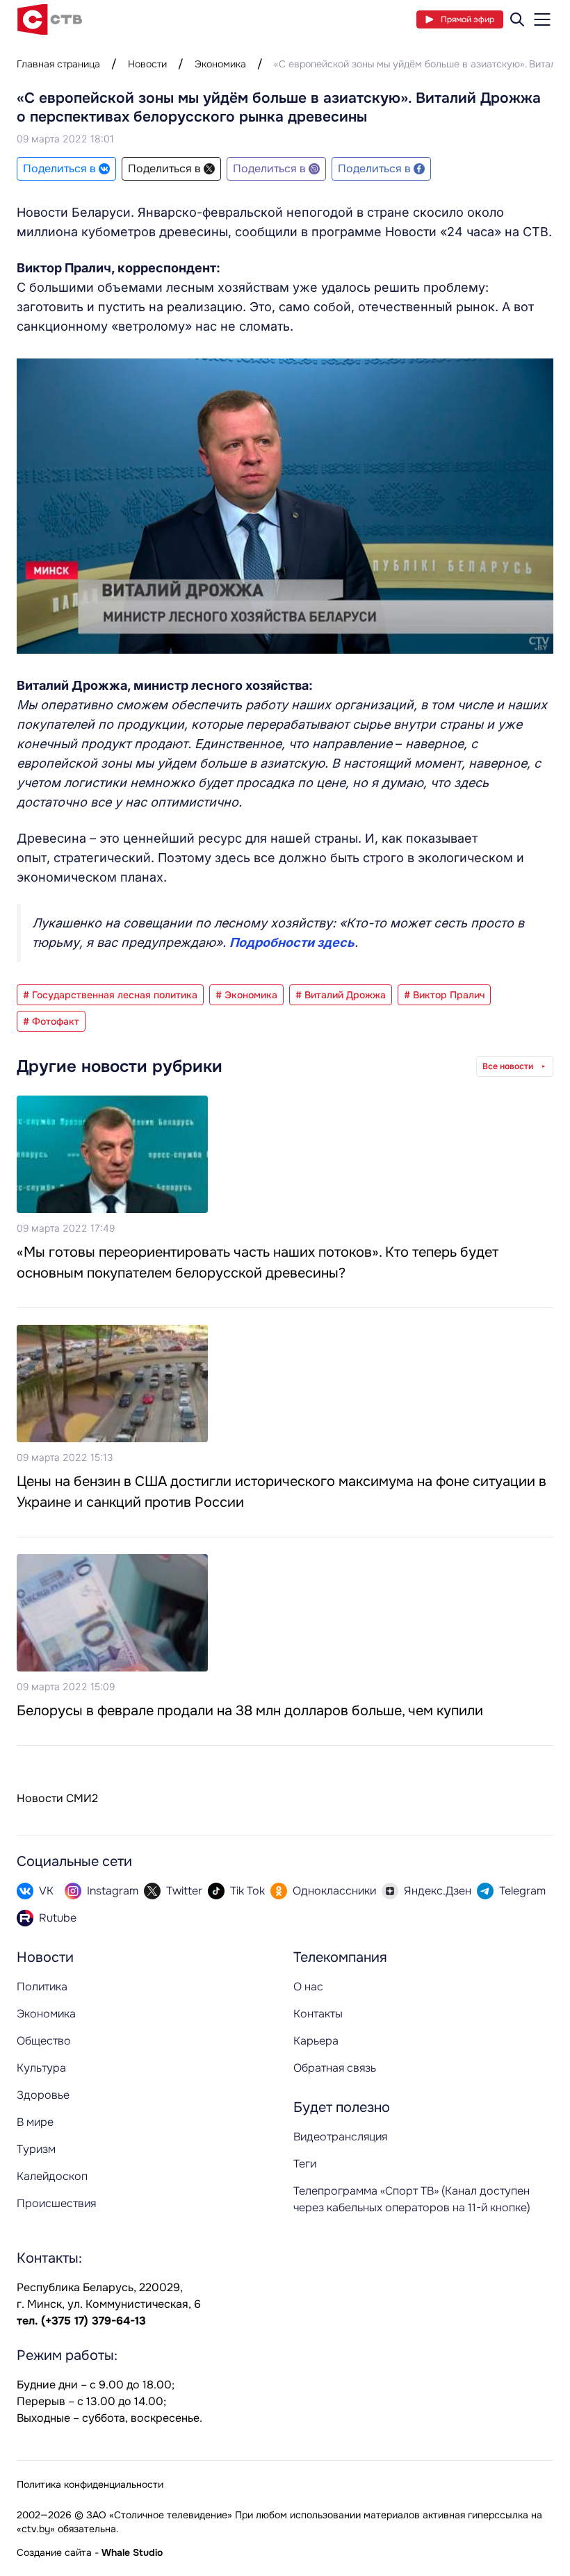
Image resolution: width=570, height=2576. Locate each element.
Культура (41, 2068)
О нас (308, 1987)
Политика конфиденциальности (90, 2484)
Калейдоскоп (52, 2176)
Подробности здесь (292, 942)
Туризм (36, 2149)
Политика (42, 1987)
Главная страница (58, 64)
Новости (147, 64)
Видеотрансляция (340, 2137)
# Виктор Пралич (444, 995)
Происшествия (56, 2203)
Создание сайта (54, 2552)
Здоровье (43, 2095)
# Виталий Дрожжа (341, 995)
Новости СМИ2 (57, 1798)
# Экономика (246, 995)
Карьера (316, 2041)
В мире (35, 2122)
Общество (44, 2041)
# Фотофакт (51, 1021)
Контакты (318, 2014)
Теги (305, 2164)
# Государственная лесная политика (110, 995)
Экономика (220, 64)
